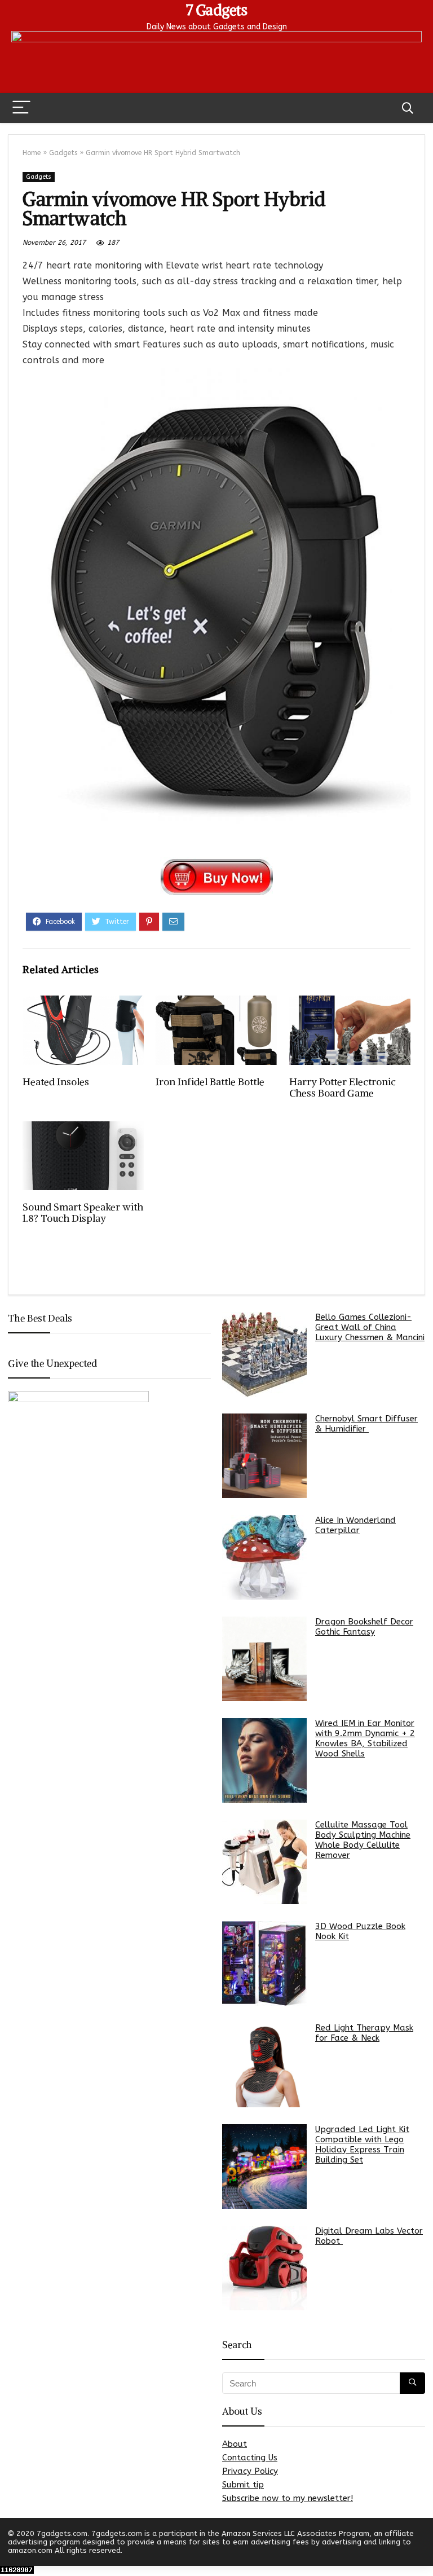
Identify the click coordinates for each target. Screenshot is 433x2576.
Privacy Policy (250, 2471)
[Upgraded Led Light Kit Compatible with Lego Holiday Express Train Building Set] (264, 2167)
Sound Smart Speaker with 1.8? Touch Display (83, 1213)
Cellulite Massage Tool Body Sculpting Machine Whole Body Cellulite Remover (363, 1840)
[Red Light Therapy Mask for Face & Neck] (264, 2065)
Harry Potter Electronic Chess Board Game (343, 1087)
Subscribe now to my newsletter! (288, 2498)
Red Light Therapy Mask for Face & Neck (364, 2033)
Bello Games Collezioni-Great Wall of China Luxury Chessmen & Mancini (370, 1327)
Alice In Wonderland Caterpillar (355, 1525)
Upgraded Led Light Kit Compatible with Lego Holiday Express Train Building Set (362, 2145)
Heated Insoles (56, 1082)
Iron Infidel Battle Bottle (210, 1082)
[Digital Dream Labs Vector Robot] (264, 2268)
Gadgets (63, 153)
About (235, 2444)
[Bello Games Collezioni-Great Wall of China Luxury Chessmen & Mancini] (264, 1354)
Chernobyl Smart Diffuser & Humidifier (366, 1424)
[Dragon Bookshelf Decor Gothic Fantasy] (264, 1659)
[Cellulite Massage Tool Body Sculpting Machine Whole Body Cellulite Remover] (264, 1862)
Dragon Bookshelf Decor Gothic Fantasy (364, 1627)
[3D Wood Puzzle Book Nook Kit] (264, 1963)
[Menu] (21, 108)
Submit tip (243, 2485)
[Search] (408, 108)
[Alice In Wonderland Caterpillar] (264, 1557)
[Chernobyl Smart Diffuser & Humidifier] (264, 1456)
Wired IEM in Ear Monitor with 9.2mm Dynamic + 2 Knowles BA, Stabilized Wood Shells (365, 1738)
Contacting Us (250, 2458)
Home (32, 153)
